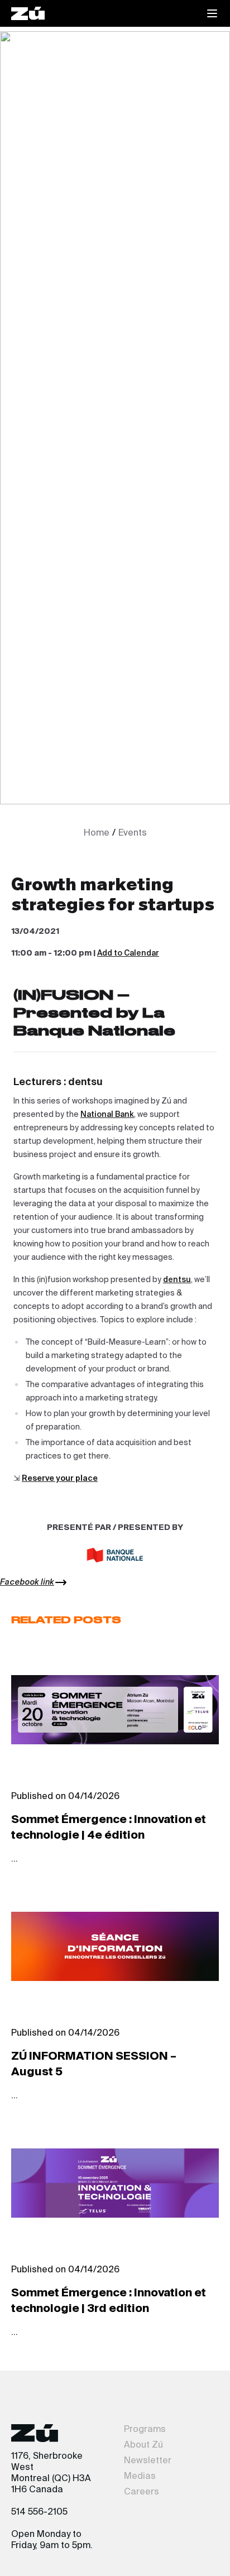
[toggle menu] (212, 13)
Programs (145, 2430)
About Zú (143, 2445)
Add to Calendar (128, 953)
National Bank (107, 1115)
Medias (140, 2477)
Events (133, 833)
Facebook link (27, 1582)
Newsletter (148, 2461)
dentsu (177, 1280)
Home (97, 833)
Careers (142, 2492)
